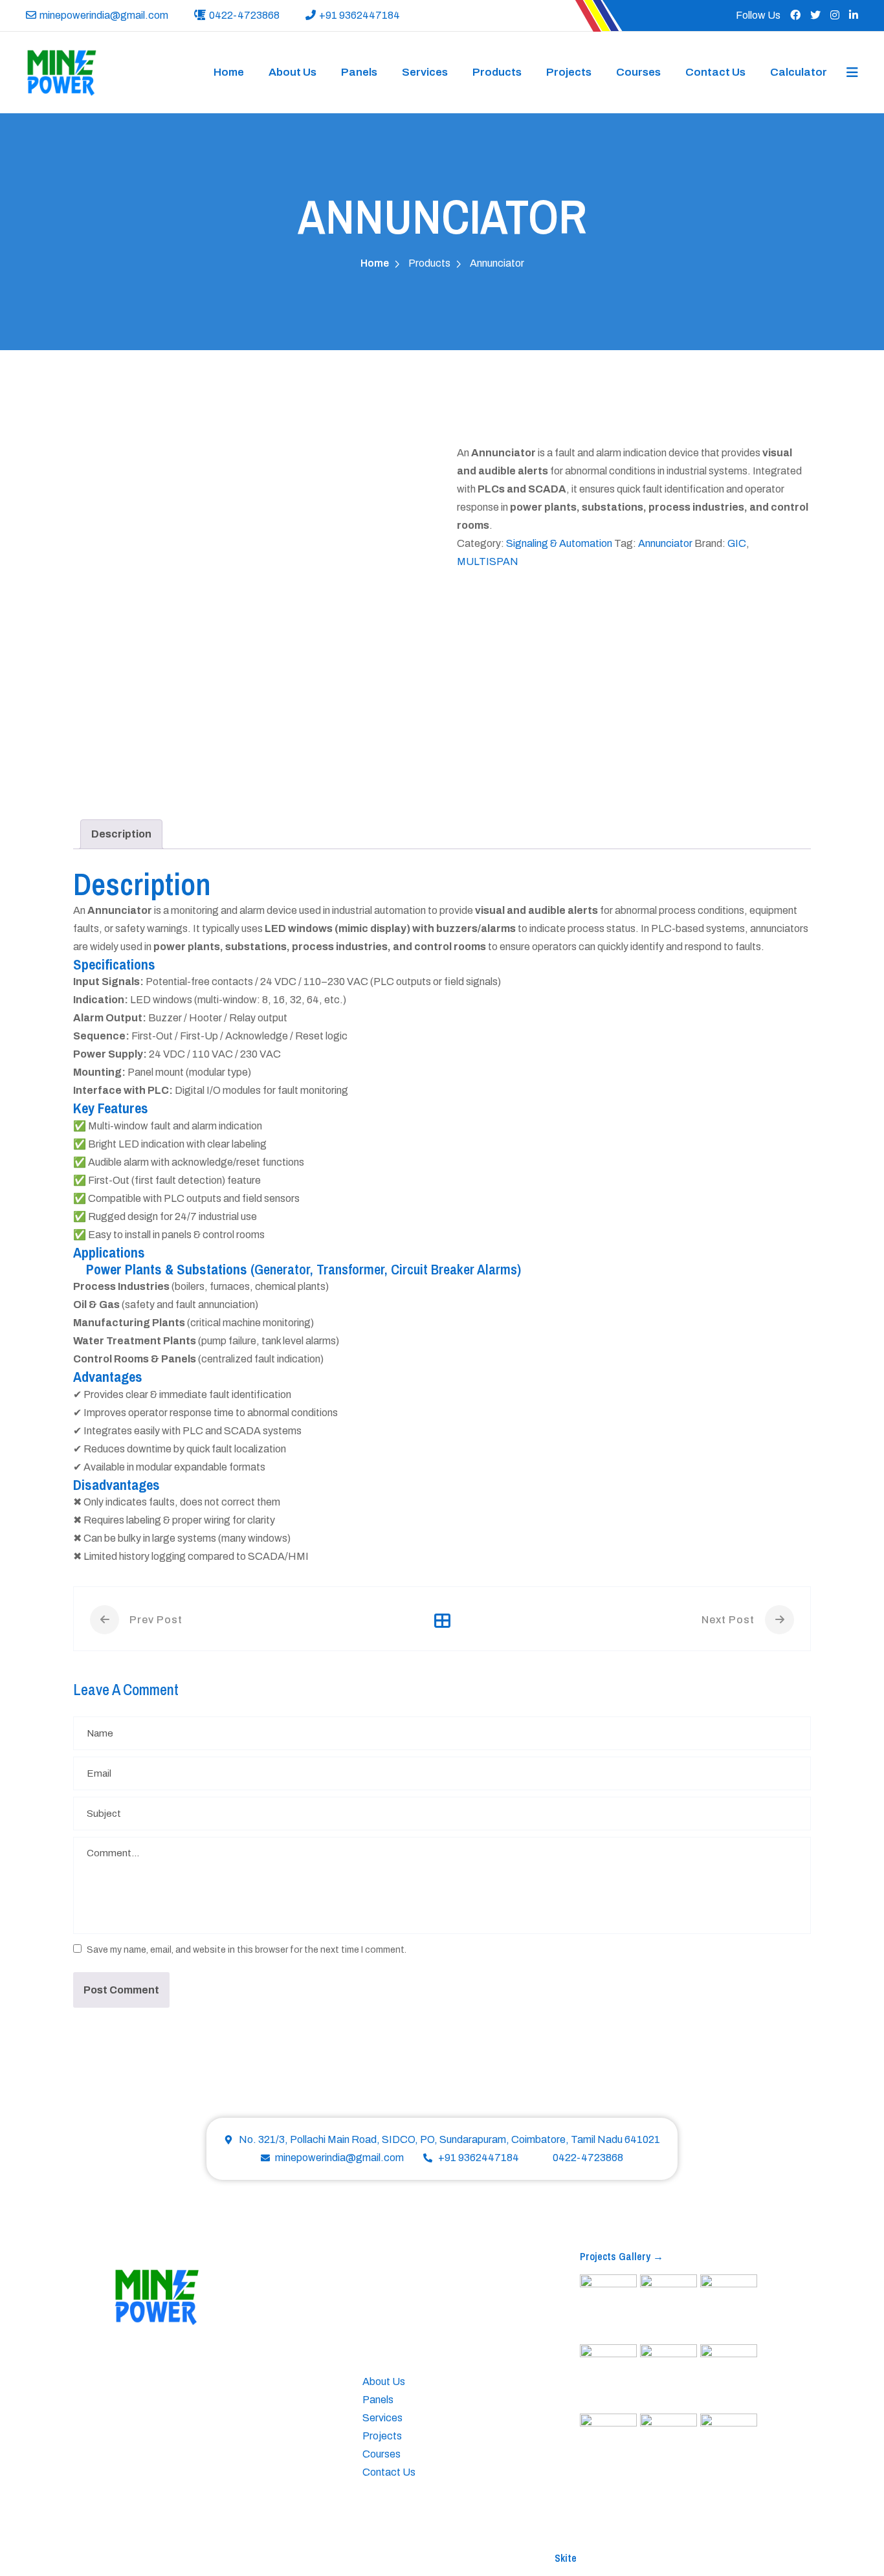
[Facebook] (120, 2456)
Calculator (799, 72)
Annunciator (665, 543)
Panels (359, 72)
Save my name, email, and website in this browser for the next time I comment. (247, 1950)
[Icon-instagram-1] (170, 2456)
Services (425, 72)
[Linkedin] (195, 2456)
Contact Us (715, 72)
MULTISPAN (488, 561)
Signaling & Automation (559, 543)
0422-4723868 (244, 15)
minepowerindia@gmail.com (104, 15)
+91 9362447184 (359, 15)
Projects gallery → (622, 2256)
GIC (737, 543)
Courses (638, 72)
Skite (566, 2558)
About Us (293, 72)
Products (497, 72)
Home (229, 72)
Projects (569, 72)
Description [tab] (121, 834)
